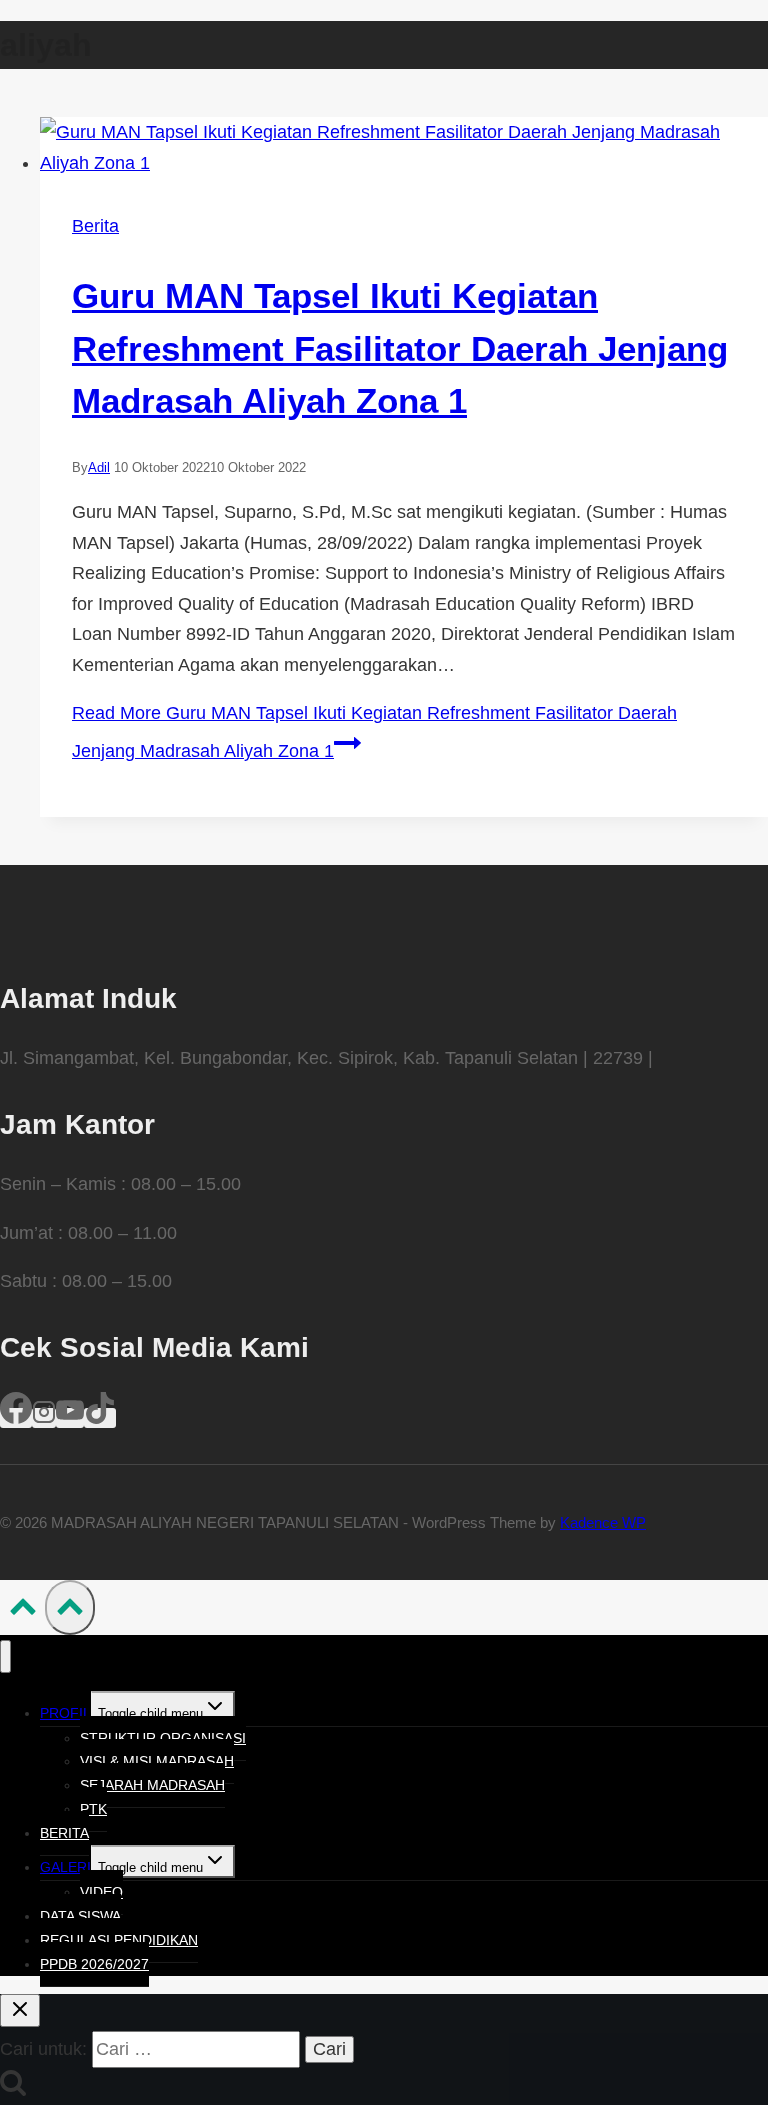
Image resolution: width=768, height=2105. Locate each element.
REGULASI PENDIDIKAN (119, 1940)
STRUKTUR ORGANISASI (163, 1738)
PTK (93, 1809)
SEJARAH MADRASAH (152, 1785)
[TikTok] (100, 1418)
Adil (99, 467)
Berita (95, 226)
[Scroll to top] (22, 1611)
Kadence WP (603, 1522)
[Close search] (20, 2010)
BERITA (64, 1833)
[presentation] (404, 147)
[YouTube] (70, 1418)
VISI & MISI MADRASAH (157, 1761)
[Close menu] (5, 1656)
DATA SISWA (80, 1916)
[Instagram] (44, 1418)
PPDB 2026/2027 (94, 1964)
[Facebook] (16, 1418)
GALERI (65, 1867)
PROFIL (65, 1713)
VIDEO (101, 1892)
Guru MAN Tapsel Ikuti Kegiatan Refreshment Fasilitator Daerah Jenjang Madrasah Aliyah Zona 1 (400, 348)
